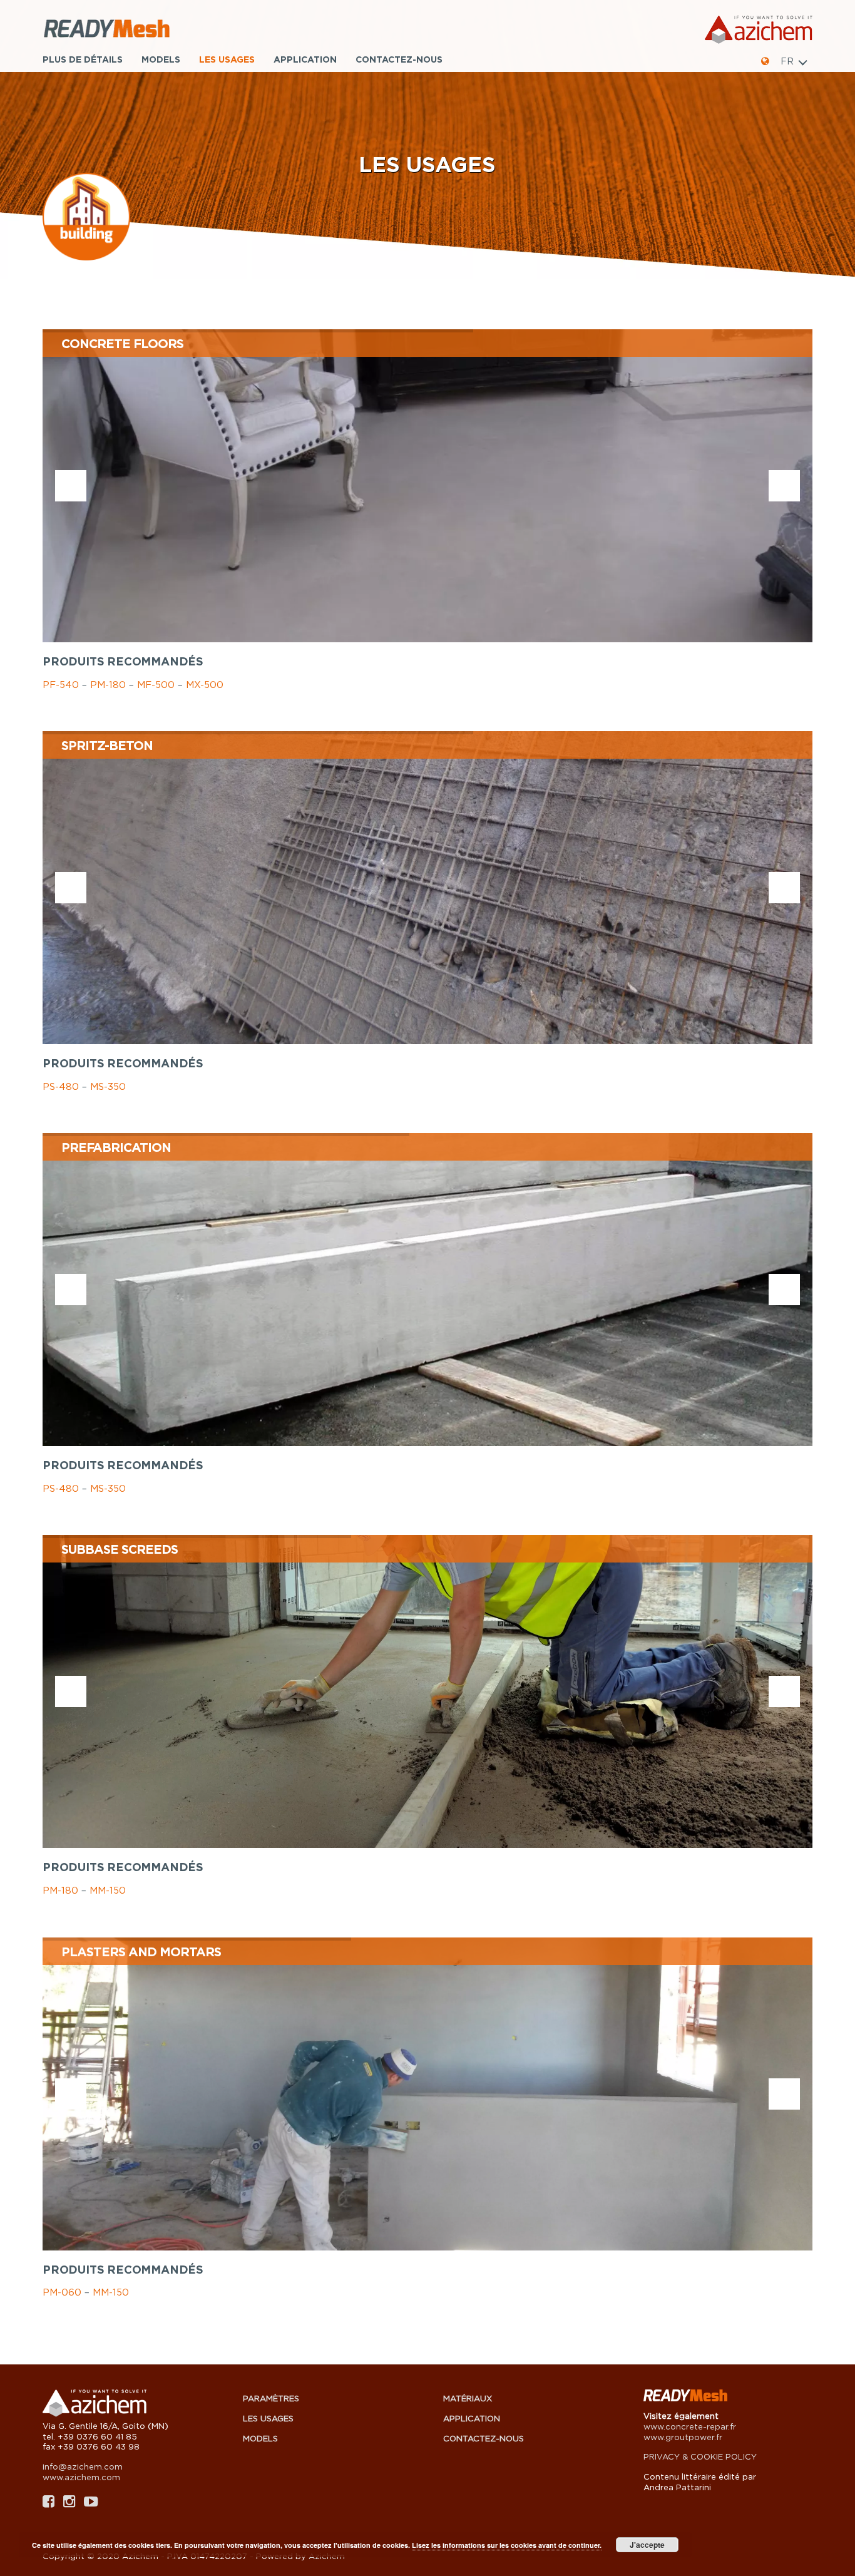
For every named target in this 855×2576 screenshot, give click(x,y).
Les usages (227, 59)
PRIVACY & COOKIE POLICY (700, 2456)
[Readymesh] (136, 30)
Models (161, 59)
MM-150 (108, 1890)
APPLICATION (305, 59)
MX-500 (205, 684)
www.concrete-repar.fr (690, 2426)
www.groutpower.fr (683, 2437)
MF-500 (156, 684)
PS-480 (61, 1086)
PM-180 (108, 684)
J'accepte (647, 2545)
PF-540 (61, 684)
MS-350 (108, 1086)
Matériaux (468, 2398)
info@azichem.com (83, 2466)
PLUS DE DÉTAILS (83, 59)
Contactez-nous (399, 59)
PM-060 (62, 2292)
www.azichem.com (81, 2477)
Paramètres (271, 2398)
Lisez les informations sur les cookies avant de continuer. (507, 2545)
